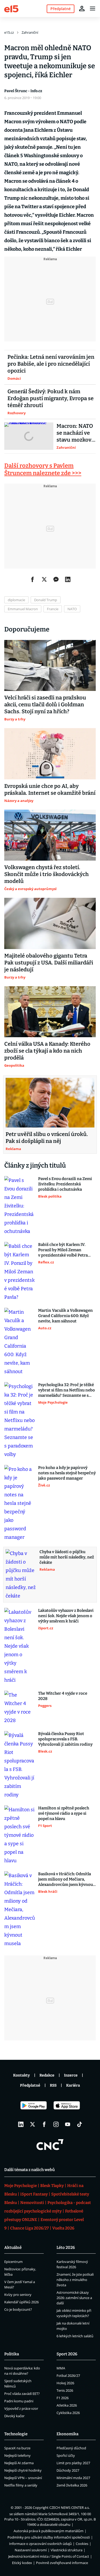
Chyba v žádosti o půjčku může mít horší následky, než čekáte (67, 1557)
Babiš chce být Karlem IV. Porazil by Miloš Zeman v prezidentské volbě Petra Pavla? (63, 1250)
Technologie (16, 2434)
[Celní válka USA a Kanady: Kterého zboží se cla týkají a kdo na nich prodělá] (50, 1012)
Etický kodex (22, 2563)
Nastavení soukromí (31, 2550)
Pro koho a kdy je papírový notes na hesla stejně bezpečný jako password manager (67, 1473)
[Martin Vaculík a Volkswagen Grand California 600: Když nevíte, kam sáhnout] (20, 1342)
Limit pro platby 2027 (73, 2463)
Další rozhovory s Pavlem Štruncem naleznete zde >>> (43, 469)
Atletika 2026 (67, 2405)
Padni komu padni (19, 2401)
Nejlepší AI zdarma (19, 2463)
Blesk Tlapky (52, 2186)
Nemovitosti (32, 2203)
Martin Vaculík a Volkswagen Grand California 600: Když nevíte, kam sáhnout (65, 1316)
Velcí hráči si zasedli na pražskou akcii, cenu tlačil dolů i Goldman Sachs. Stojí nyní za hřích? (45, 704)
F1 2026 (63, 2398)
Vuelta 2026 (63, 2228)
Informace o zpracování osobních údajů (40, 2544)
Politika (12, 2354)
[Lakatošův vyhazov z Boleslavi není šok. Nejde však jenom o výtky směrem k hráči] (20, 1646)
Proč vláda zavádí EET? (22, 2394)
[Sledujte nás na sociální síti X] (33, 2124)
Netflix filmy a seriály (21, 2485)
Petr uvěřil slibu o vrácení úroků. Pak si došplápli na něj (47, 1138)
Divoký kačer (14, 2416)
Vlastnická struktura (67, 2550)
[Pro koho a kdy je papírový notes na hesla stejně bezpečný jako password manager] (20, 1503)
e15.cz (9, 32)
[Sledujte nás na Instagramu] (56, 2124)
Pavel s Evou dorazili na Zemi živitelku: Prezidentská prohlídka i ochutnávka (65, 1184)
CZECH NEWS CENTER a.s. (69, 2507)
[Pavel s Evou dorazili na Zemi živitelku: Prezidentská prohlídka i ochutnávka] (20, 1206)
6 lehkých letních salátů (75, 2336)
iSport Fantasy (34, 2194)
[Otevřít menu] (93, 8)
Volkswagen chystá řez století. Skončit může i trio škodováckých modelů (47, 874)
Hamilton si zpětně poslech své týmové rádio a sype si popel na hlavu (64, 1813)
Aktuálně (13, 2248)
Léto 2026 (66, 2248)
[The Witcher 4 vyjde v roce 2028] (20, 1708)
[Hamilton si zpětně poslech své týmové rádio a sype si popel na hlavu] (20, 1835)
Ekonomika (67, 2434)
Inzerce (71, 2075)
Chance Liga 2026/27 (29, 2228)
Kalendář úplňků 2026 (21, 2302)
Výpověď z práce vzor (21, 2408)
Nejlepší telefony (17, 2455)
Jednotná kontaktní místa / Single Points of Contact (49, 2556)
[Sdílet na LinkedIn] (68, 579)
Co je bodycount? (18, 2309)
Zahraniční (30, 32)
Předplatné (30, 2085)
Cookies (82, 2544)
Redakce (47, 2075)
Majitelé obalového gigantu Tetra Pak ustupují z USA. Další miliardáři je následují (49, 963)
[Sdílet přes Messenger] (56, 579)
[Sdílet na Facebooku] (33, 579)
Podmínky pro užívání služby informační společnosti (49, 2537)
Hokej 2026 (65, 2383)
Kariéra (73, 2085)
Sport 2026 (67, 2354)
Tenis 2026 (65, 2390)
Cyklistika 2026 (68, 2413)
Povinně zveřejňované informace (62, 2563)
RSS (53, 2085)
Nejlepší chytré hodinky (23, 2470)
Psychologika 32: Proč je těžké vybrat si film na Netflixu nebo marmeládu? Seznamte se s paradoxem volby (67, 1390)
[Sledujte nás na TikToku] (79, 2124)
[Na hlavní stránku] (11, 8)
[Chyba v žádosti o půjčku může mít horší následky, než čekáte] (21, 1575)
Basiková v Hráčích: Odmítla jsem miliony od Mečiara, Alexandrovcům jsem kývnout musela (66, 1879)
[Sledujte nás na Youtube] (68, 2124)
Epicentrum (13, 2262)
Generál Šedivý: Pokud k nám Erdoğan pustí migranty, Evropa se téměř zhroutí (51, 398)
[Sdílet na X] (44, 579)
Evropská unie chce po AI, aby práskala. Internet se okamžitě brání (50, 789)
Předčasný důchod (71, 2448)
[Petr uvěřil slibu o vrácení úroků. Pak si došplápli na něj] (50, 1103)
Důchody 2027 (68, 2470)
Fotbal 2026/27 (68, 2376)
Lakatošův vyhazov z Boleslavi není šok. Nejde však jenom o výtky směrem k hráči (66, 1616)
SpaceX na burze (17, 2448)
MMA (61, 2368)
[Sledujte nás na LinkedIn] (21, 2124)
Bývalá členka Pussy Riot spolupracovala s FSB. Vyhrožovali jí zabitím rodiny (65, 1739)
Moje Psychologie (21, 2186)
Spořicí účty (66, 2455)
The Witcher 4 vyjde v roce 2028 (63, 1696)
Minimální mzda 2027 (73, 2478)
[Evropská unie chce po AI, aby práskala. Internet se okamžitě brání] (50, 754)
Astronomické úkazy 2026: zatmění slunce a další (74, 2298)
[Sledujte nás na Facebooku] (44, 2124)
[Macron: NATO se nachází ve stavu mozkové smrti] (29, 436)
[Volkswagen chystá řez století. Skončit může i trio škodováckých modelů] (50, 835)
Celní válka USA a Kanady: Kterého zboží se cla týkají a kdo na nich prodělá (47, 1051)
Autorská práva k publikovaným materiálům (49, 2531)
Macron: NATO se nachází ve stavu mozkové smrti (75, 433)
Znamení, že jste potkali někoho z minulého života (75, 2280)
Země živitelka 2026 (72, 2485)
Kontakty (21, 2075)
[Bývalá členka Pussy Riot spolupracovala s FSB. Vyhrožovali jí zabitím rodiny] (20, 1765)
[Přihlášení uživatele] (82, 8)
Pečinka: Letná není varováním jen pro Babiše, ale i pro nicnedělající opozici (51, 364)
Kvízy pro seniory (18, 2295)
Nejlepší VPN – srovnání (23, 2478)
